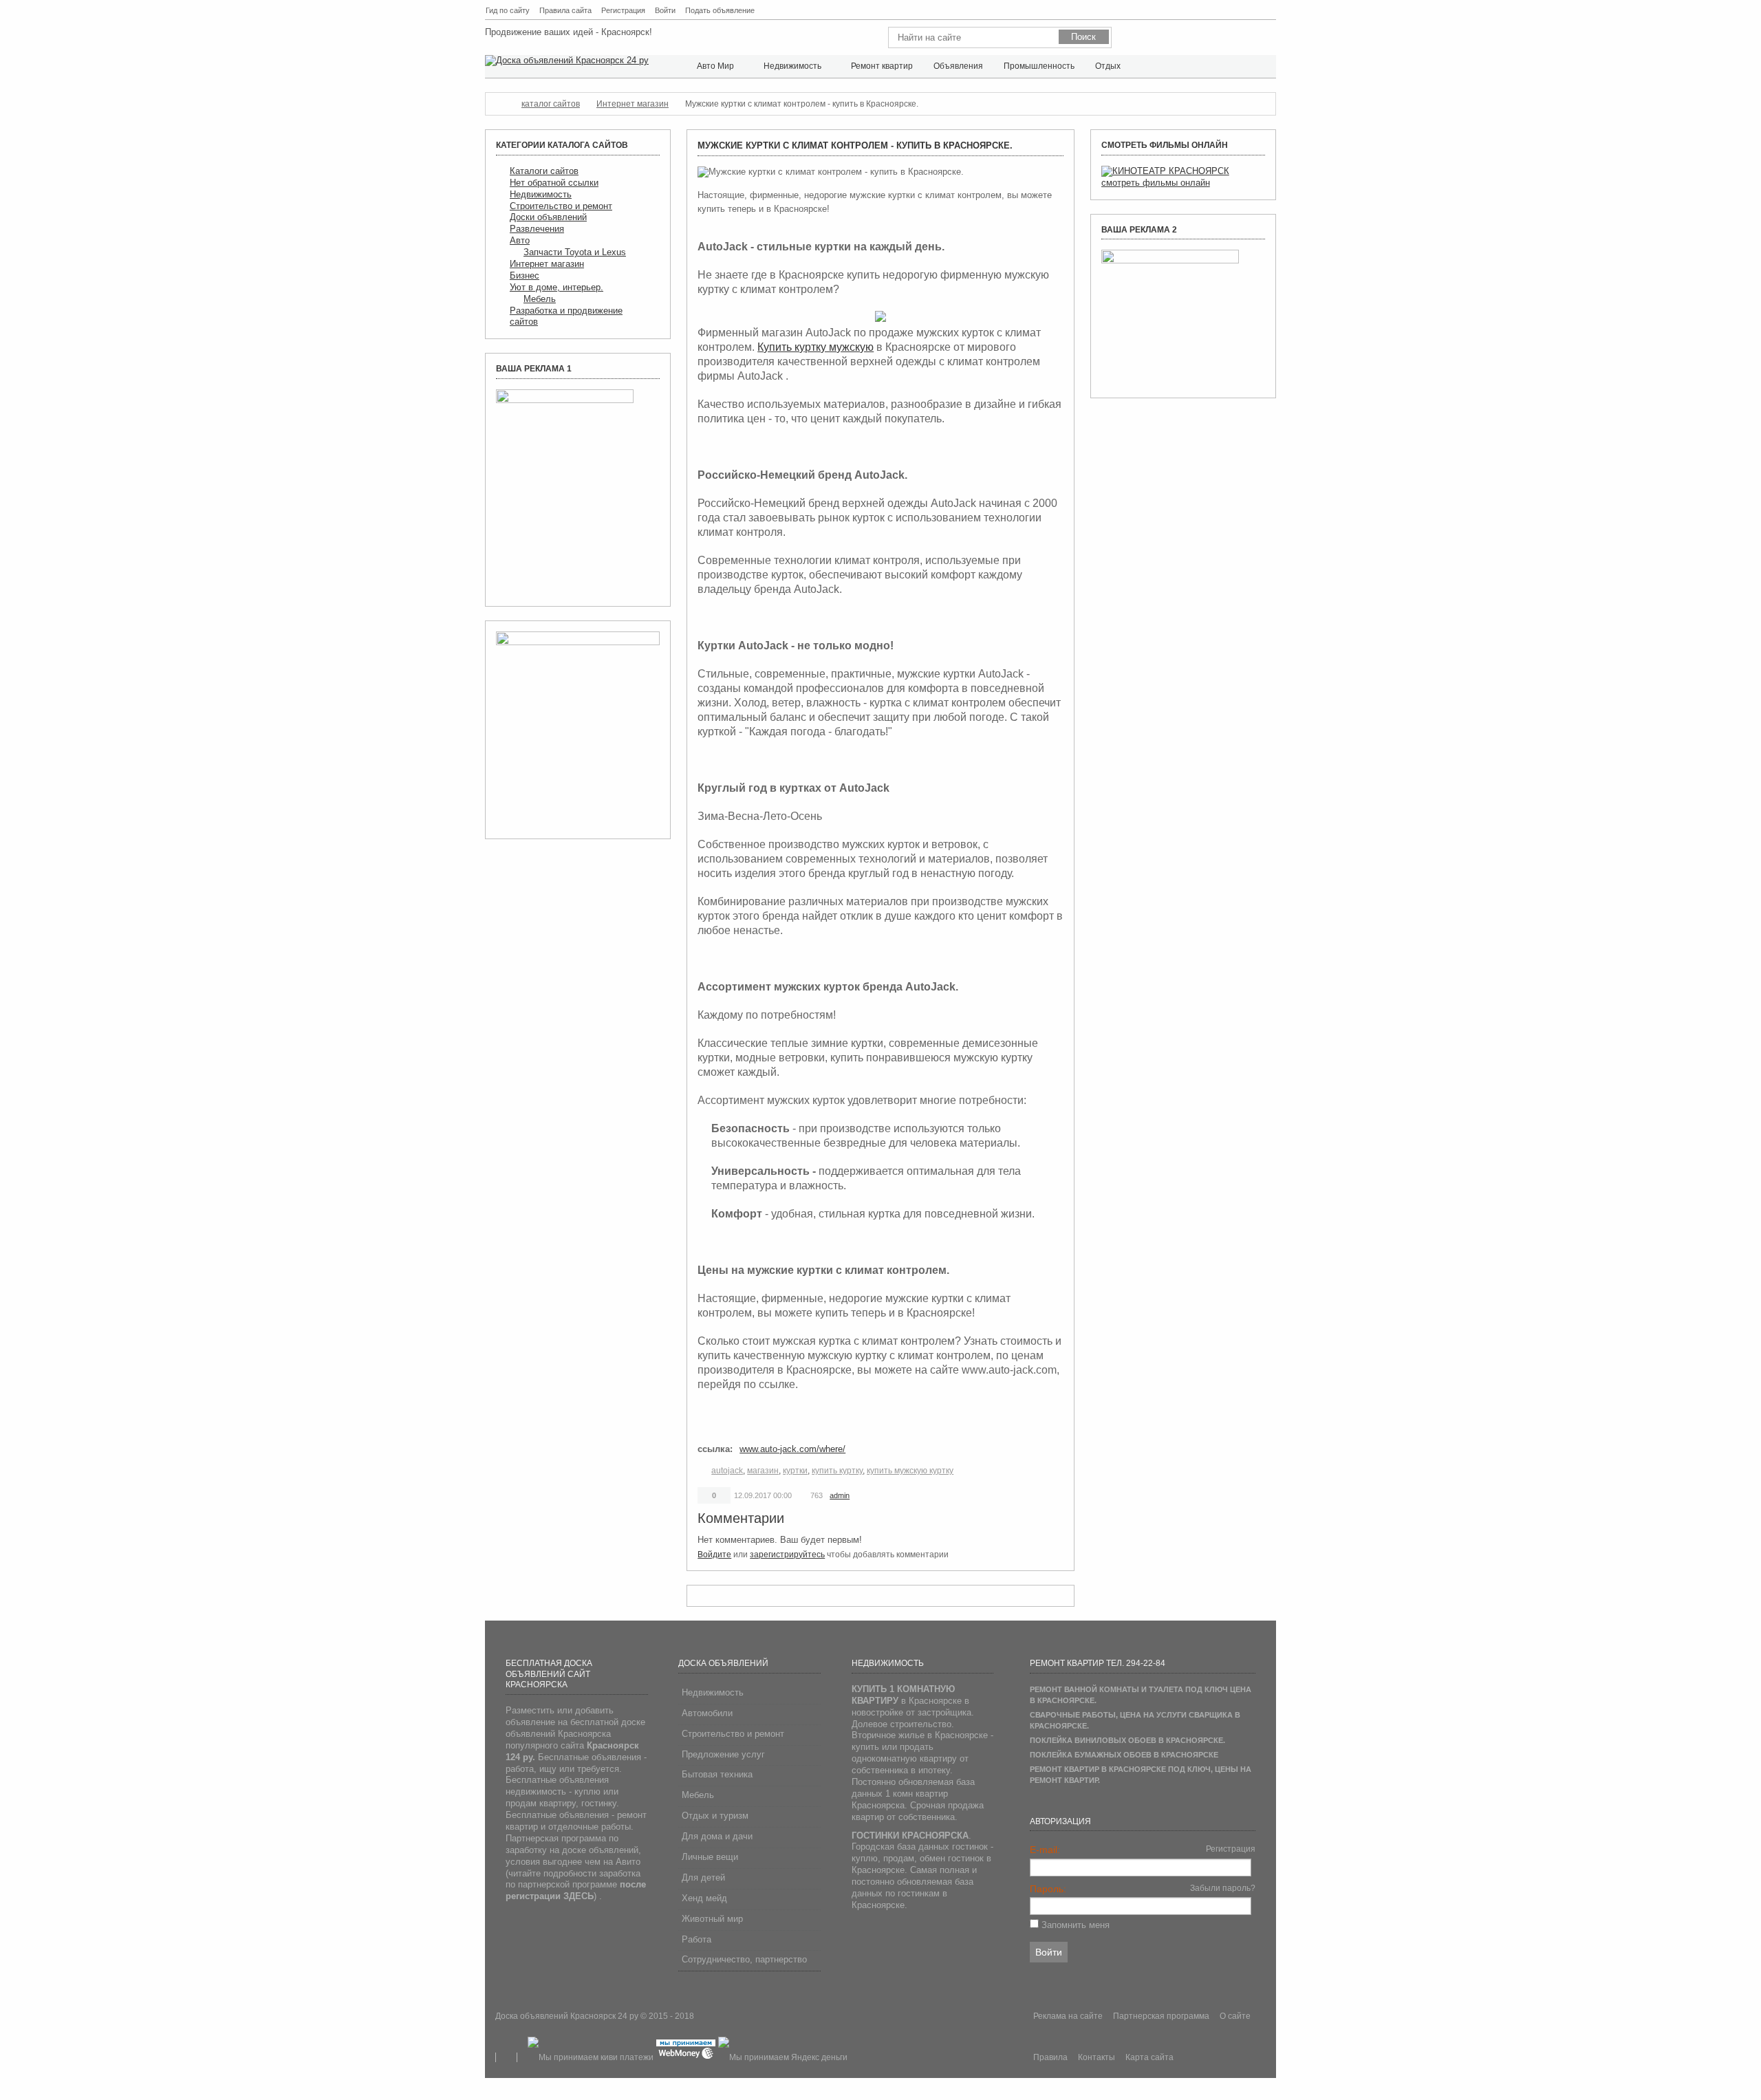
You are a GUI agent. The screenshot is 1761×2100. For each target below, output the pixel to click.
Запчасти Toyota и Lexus (575, 252)
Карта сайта (1270, 11)
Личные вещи (710, 1857)
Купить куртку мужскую (815, 347)
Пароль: (1048, 1889)
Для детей (703, 1877)
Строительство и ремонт (561, 206)
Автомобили (707, 1713)
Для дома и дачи (717, 1836)
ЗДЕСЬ (579, 1896)
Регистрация (1231, 1849)
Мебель (540, 299)
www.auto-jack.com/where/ (792, 1449)
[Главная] (499, 104)
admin (840, 1495)
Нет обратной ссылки (554, 183)
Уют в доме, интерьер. (557, 287)
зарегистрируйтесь (787, 1555)
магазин (763, 1471)
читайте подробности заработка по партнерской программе (576, 1885)
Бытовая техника (717, 1774)
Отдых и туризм (715, 1816)
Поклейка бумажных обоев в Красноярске (1124, 1755)
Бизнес (525, 275)
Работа (696, 1939)
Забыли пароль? (1223, 1888)
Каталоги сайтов (544, 171)
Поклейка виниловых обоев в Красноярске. (1127, 1740)
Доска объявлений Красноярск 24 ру (568, 2016)
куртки (795, 1471)
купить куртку (837, 1471)
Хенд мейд (704, 1898)
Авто (520, 240)
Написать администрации (1253, 11)
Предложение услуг (723, 1754)
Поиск (1236, 11)
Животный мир (712, 1919)
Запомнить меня (1076, 1925)
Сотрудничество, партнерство (744, 1959)
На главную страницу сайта (1220, 11)
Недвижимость (541, 194)
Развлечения (537, 229)
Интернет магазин (547, 264)
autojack (727, 1471)
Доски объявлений (548, 217)
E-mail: (1045, 1850)
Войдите (714, 1555)
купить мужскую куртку (910, 1471)
